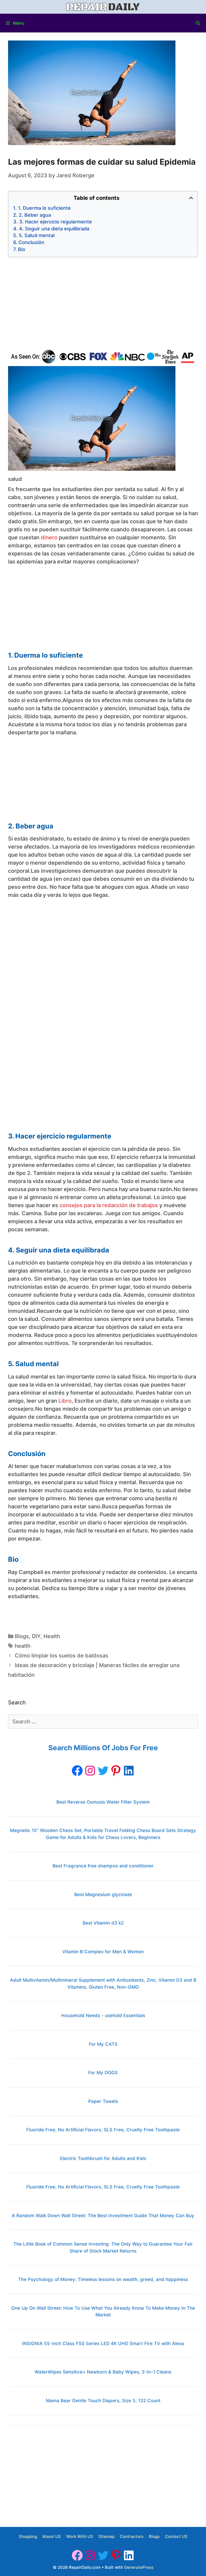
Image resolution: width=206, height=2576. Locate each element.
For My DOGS (103, 2073)
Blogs (22, 1636)
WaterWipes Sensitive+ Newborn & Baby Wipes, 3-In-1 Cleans (103, 2372)
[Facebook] (77, 1771)
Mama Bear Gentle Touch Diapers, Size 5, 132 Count (103, 2401)
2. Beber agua (35, 215)
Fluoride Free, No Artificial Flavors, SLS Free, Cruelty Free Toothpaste (103, 2130)
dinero (49, 537)
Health (52, 1636)
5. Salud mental (37, 235)
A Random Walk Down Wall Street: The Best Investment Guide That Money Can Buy (103, 2216)
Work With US (80, 2536)
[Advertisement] (103, 303)
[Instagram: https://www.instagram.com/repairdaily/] (90, 1771)
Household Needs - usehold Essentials (103, 2015)
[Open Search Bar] (198, 23)
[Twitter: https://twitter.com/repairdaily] (103, 1771)
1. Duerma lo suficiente (44, 208)
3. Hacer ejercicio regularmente (56, 222)
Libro (65, 1401)
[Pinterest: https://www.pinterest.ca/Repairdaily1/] (116, 1771)
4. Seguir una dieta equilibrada (54, 229)
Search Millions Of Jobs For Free (103, 1748)
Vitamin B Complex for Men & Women (103, 1952)
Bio (22, 249)
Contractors (132, 2536)
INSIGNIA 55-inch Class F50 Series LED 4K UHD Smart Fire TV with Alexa (103, 2343)
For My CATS (103, 2044)
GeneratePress (139, 2567)
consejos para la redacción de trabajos (109, 1205)
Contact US (176, 2536)
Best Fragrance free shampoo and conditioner (103, 1866)
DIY (36, 1636)
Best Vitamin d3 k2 (103, 1923)
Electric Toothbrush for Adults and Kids (103, 2158)
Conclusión (31, 242)
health (23, 1646)
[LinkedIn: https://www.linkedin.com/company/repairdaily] (129, 1771)
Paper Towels (103, 2101)
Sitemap (106, 2536)
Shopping (28, 2536)
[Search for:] (103, 1722)
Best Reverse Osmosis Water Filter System (103, 1802)
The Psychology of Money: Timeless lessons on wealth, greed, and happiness (103, 2279)
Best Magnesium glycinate (103, 1895)
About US (52, 2536)
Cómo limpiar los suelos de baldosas (62, 1656)
